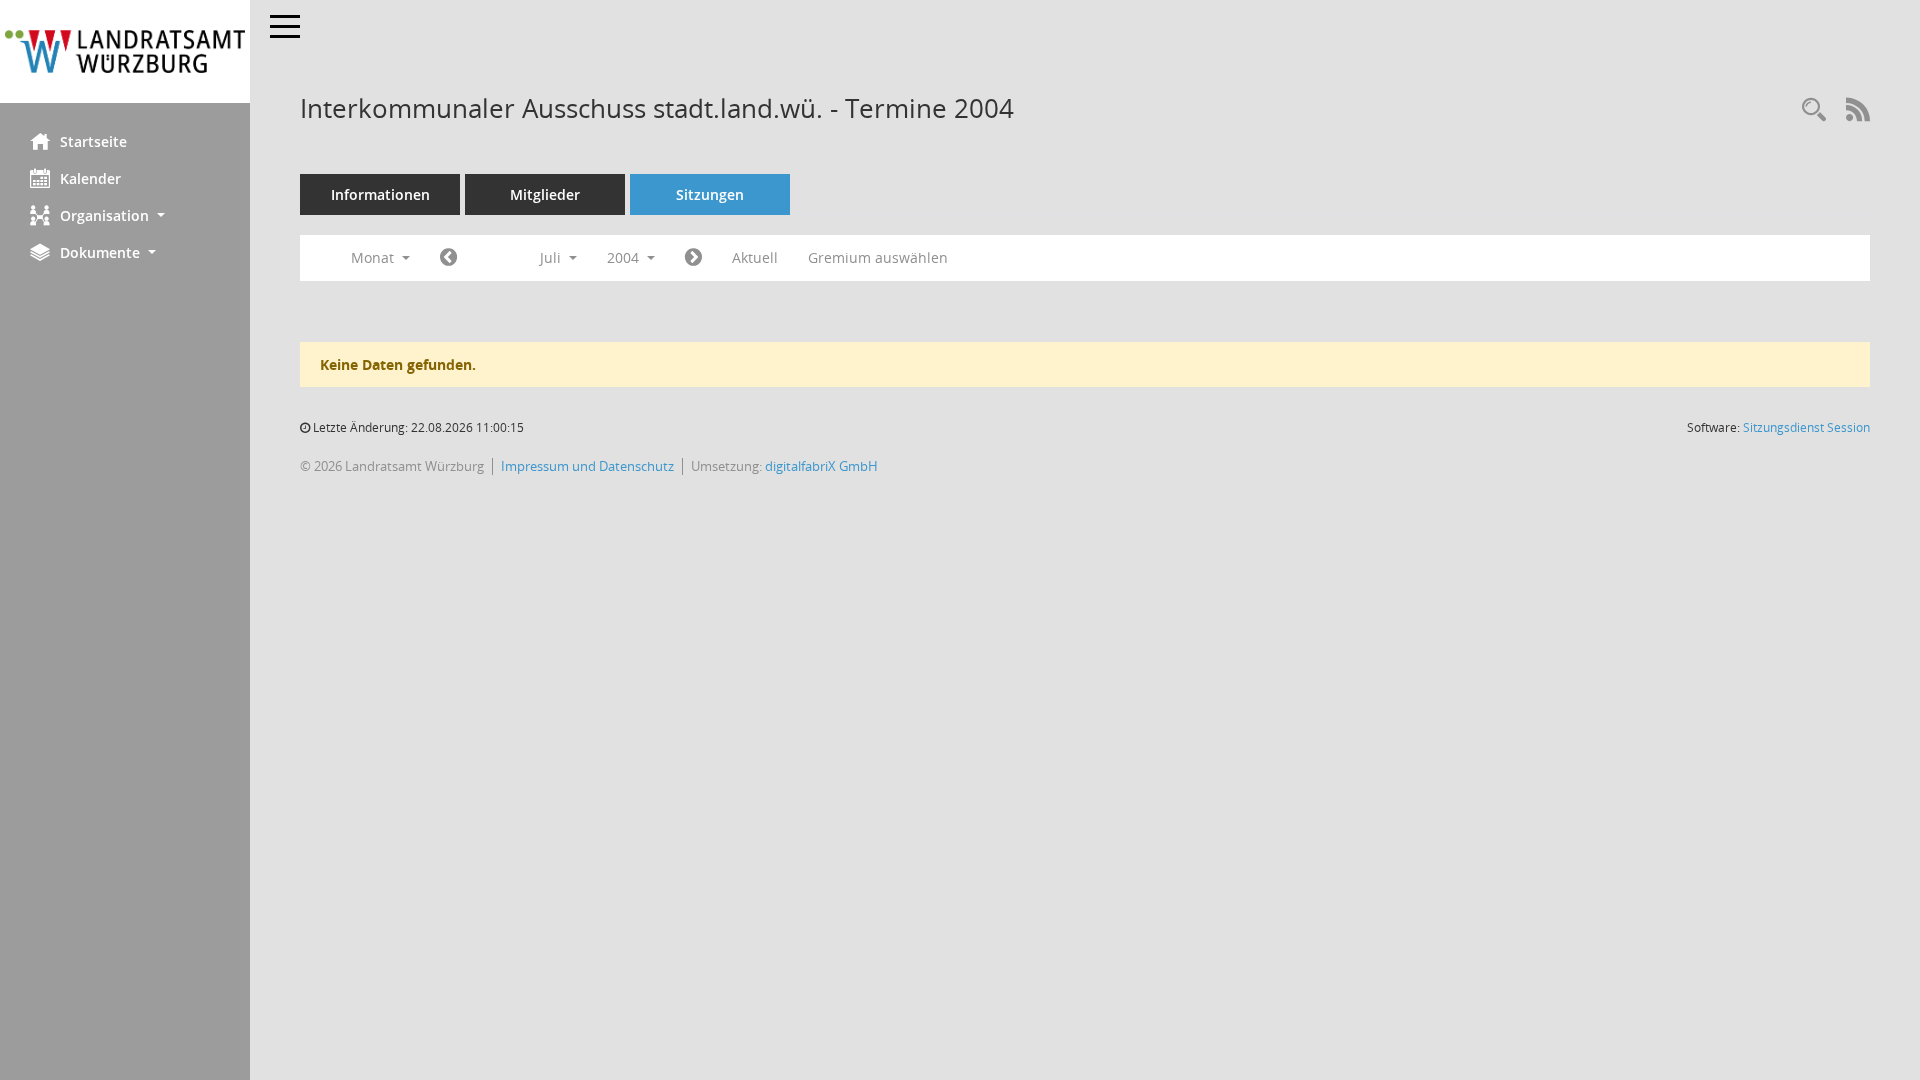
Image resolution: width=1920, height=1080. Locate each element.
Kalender (90, 178)
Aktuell (755, 257)
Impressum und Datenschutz (587, 466)
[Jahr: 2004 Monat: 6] (448, 258)
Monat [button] (374, 257)
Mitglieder (545, 194)
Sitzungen (710, 194)
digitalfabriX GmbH (821, 466)
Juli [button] (552, 257)
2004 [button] (625, 257)
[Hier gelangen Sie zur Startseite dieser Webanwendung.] (125, 51)
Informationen (380, 194)
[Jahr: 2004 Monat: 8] (693, 258)
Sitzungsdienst (1806, 427)
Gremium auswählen (878, 257)
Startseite (93, 141)
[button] (125, 215)
